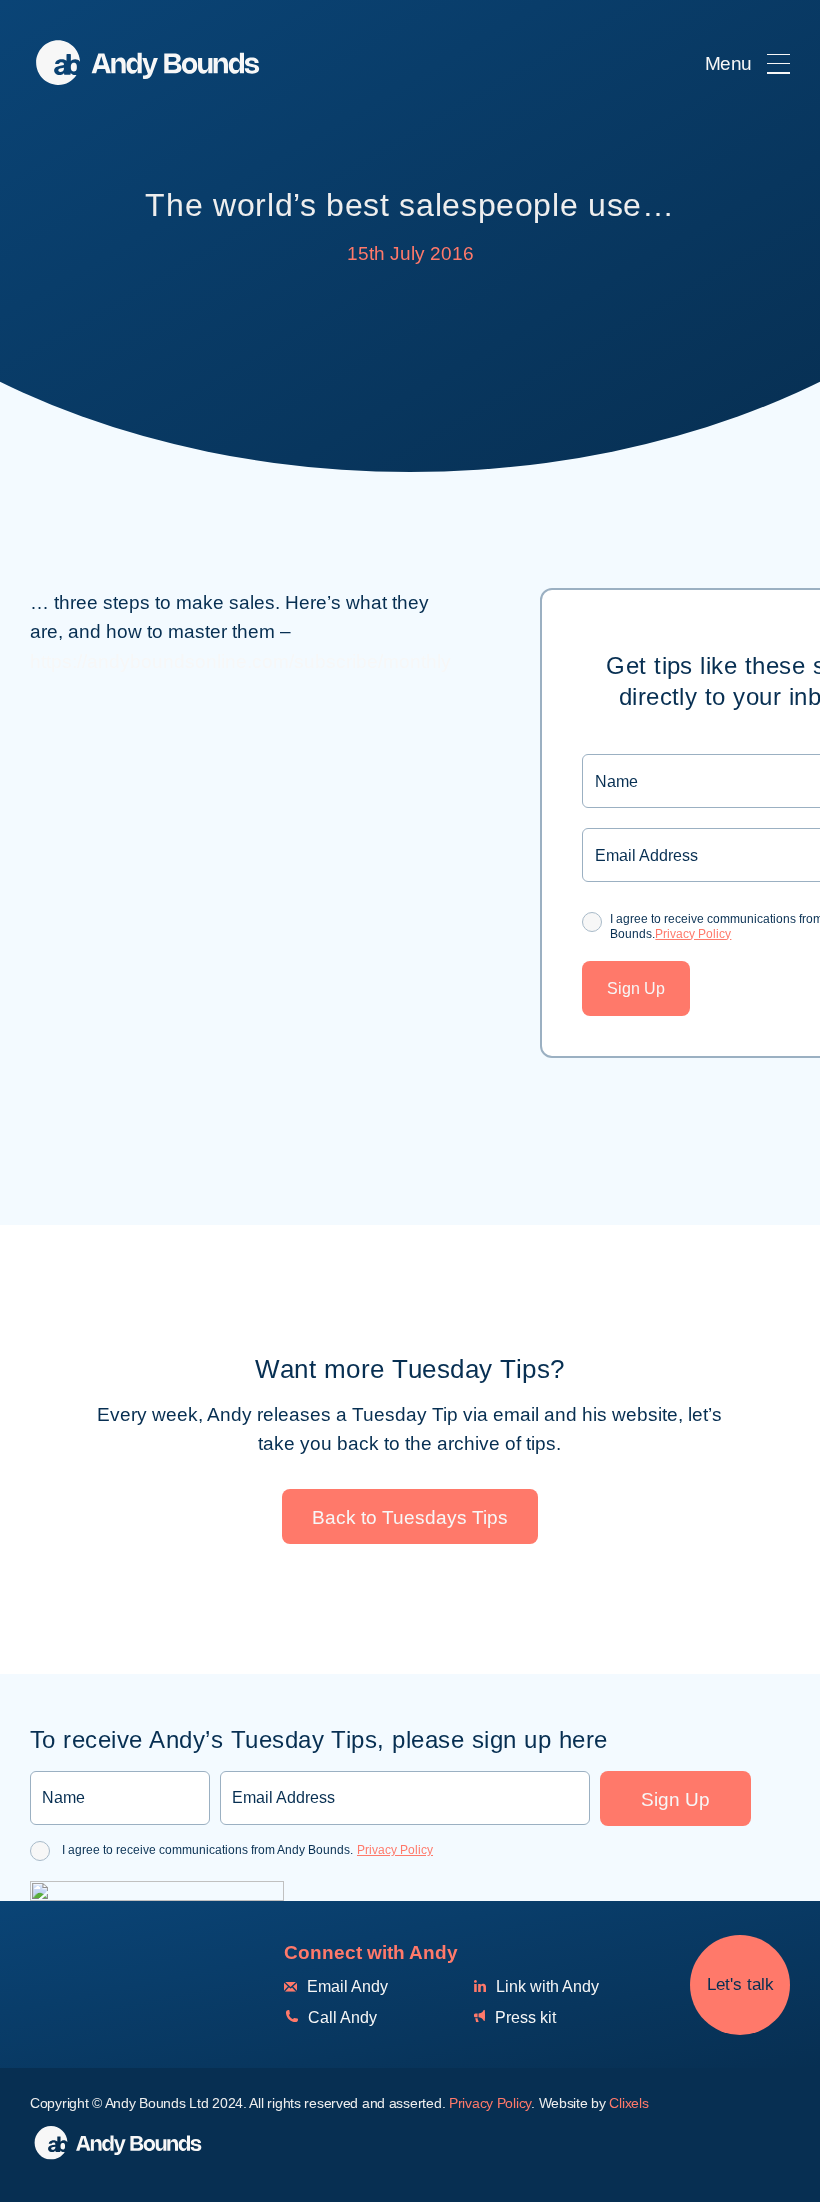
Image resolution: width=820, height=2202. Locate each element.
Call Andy (340, 2017)
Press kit (523, 2017)
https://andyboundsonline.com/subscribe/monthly (240, 661)
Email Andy (345, 1986)
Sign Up (636, 988)
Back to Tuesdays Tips (410, 1517)
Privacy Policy (693, 934)
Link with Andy (545, 1986)
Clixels (628, 2103)
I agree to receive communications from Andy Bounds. (247, 1850)
